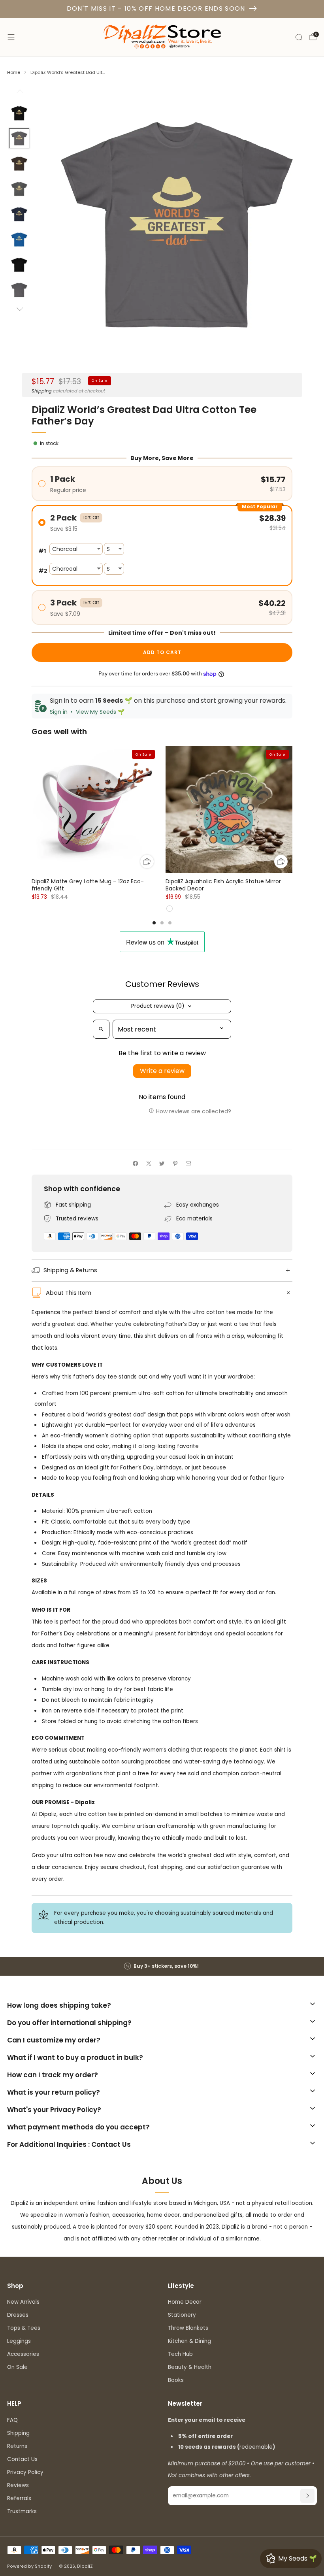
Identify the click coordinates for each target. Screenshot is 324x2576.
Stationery (182, 2315)
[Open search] (101, 1029)
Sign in (59, 712)
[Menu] (11, 37)
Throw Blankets (188, 2328)
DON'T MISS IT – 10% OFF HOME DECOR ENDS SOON (156, 8)
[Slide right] (19, 310)
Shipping (42, 391)
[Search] (299, 37)
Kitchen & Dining (189, 2341)
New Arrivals (23, 2302)
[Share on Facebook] (136, 1164)
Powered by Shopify (29, 2566)
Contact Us (22, 2459)
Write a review (162, 1071)
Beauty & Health (190, 2367)
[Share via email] (188, 1164)
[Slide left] (19, 93)
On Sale (17, 2367)
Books (176, 2380)
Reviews (18, 2485)
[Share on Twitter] (162, 1164)
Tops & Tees (24, 2328)
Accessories (23, 2354)
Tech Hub (180, 2354)
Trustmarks (22, 2511)
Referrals (19, 2498)
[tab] (154, 923)
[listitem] (162, 1966)
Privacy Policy (25, 2472)
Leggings (19, 2341)
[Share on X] (149, 1164)
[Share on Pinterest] (175, 1164)
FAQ (12, 2420)
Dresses (18, 2315)
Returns (17, 2446)
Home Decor (185, 2302)
